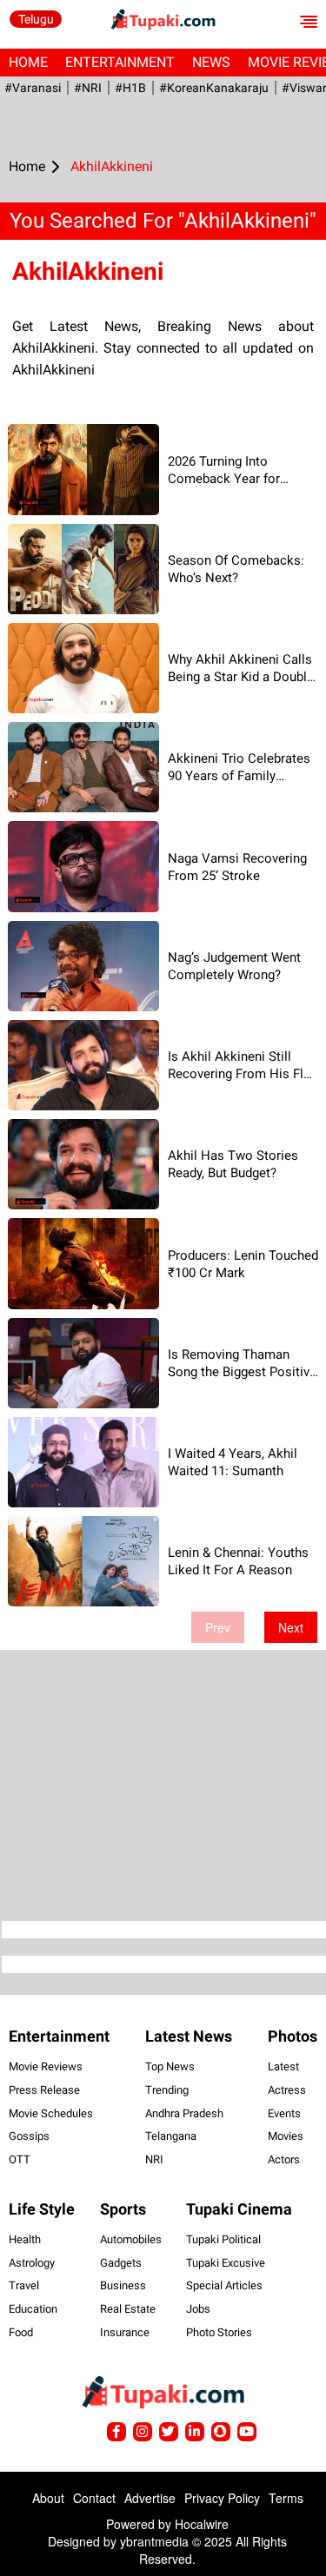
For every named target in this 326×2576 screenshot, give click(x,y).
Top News (170, 2066)
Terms (286, 2498)
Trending (167, 2090)
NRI (154, 2159)
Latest (283, 2066)
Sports (123, 2209)
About (48, 2498)
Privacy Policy (222, 2498)
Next (291, 1627)
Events (284, 2113)
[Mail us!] (247, 2432)
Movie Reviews (46, 2066)
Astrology (32, 2263)
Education (33, 2309)
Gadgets (121, 2263)
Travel (24, 2285)
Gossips (29, 2136)
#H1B (130, 88)
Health (25, 2239)
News (211, 62)
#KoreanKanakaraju (214, 88)
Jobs (198, 2309)
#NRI (88, 88)
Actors (284, 2159)
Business (123, 2285)
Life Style (42, 2209)
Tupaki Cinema (239, 2209)
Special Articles (224, 2285)
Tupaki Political (223, 2239)
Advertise (150, 2498)
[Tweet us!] (143, 2432)
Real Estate (128, 2309)
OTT (20, 2159)
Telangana (171, 2136)
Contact (94, 2498)
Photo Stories (219, 2332)
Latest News (189, 2036)
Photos (293, 2036)
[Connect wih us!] (195, 2432)
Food (21, 2332)
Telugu (36, 19)
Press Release (44, 2090)
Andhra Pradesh (184, 2113)
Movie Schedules (51, 2113)
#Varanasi (33, 88)
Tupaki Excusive (226, 2263)
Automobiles (131, 2239)
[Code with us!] (221, 2432)
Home (28, 62)
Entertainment (120, 62)
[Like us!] (116, 2432)
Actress (287, 2090)
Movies (286, 2136)
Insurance (125, 2332)
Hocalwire (202, 2524)
